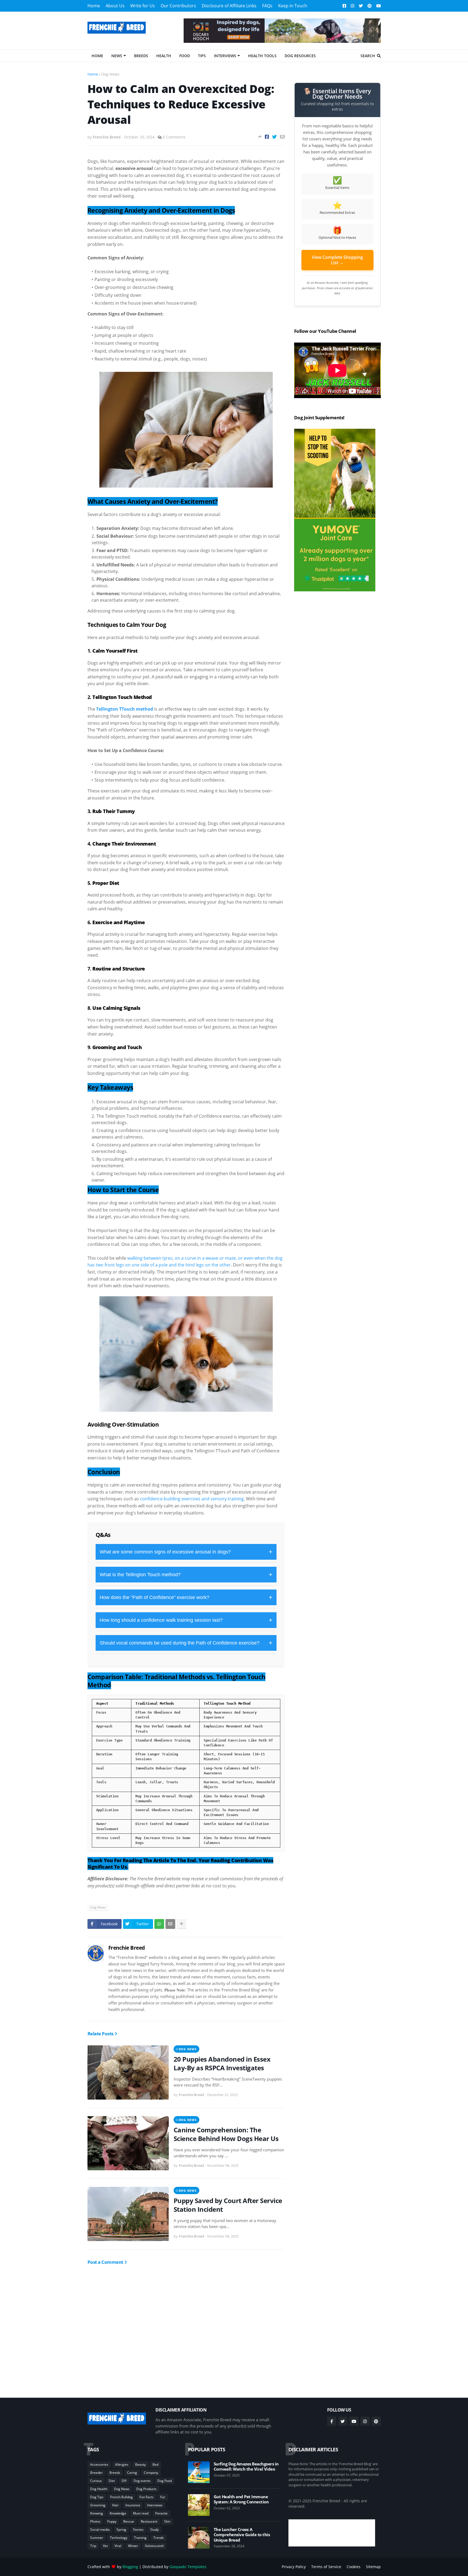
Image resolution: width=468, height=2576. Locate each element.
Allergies (122, 2464)
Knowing (97, 2513)
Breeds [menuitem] (141, 56)
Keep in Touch (293, 6)
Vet (105, 2546)
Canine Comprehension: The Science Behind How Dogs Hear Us (226, 2134)
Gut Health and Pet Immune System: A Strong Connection (241, 2499)
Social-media (100, 2530)
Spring (121, 2530)
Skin (167, 2521)
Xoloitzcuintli (154, 2546)
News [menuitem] (117, 56)
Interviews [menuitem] (225, 56)
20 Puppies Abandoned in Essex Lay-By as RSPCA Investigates (222, 2063)
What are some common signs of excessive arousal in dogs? (186, 1552)
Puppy (112, 2521)
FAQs (267, 6)
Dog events (142, 2481)
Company (151, 2473)
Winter (133, 2546)
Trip (93, 2546)
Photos (95, 2521)
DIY (124, 2481)
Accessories (99, 2464)
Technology (119, 2538)
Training (140, 2538)
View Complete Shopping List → (337, 260)
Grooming (98, 2505)
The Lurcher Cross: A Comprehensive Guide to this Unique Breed (242, 2535)
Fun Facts (147, 2497)
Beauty (140, 2464)
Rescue (129, 2521)
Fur (163, 2497)
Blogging (130, 2567)
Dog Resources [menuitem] (300, 56)
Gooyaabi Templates (188, 2567)
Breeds (115, 2473)
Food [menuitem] (185, 56)
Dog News (110, 74)
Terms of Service (326, 2567)
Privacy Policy (294, 2567)
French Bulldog (121, 2497)
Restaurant (149, 2521)
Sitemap (373, 2567)
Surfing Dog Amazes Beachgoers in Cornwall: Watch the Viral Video (246, 2467)
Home (94, 6)
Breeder (96, 2473)
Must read (141, 2513)
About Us (115, 6)
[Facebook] (267, 137)
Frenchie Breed (127, 1948)
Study (155, 2530)
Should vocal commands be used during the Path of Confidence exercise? (186, 1643)
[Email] (282, 137)
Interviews (155, 2505)
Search (368, 56)
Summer (97, 2538)
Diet (112, 2481)
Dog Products (146, 2489)
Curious (96, 2481)
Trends (159, 2538)
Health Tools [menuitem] (262, 56)
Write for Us (143, 6)
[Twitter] (274, 137)
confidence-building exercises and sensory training (192, 1499)
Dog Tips (97, 2497)
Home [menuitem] (97, 56)
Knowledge (118, 2513)
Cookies (354, 2567)
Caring (132, 2473)
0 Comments (174, 137)
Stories (138, 2530)
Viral (118, 2546)
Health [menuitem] (164, 56)
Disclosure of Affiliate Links (229, 6)
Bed (155, 2464)
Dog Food (165, 2481)
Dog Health (99, 2489)
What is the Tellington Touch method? (186, 1574)
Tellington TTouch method (125, 709)
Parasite (161, 2513)
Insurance (133, 2505)
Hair (115, 2505)
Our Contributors (178, 6)
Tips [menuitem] (202, 56)
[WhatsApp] (159, 1924)
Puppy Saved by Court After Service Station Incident (228, 2205)
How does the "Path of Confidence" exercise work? (186, 1597)
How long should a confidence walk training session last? (186, 1620)
